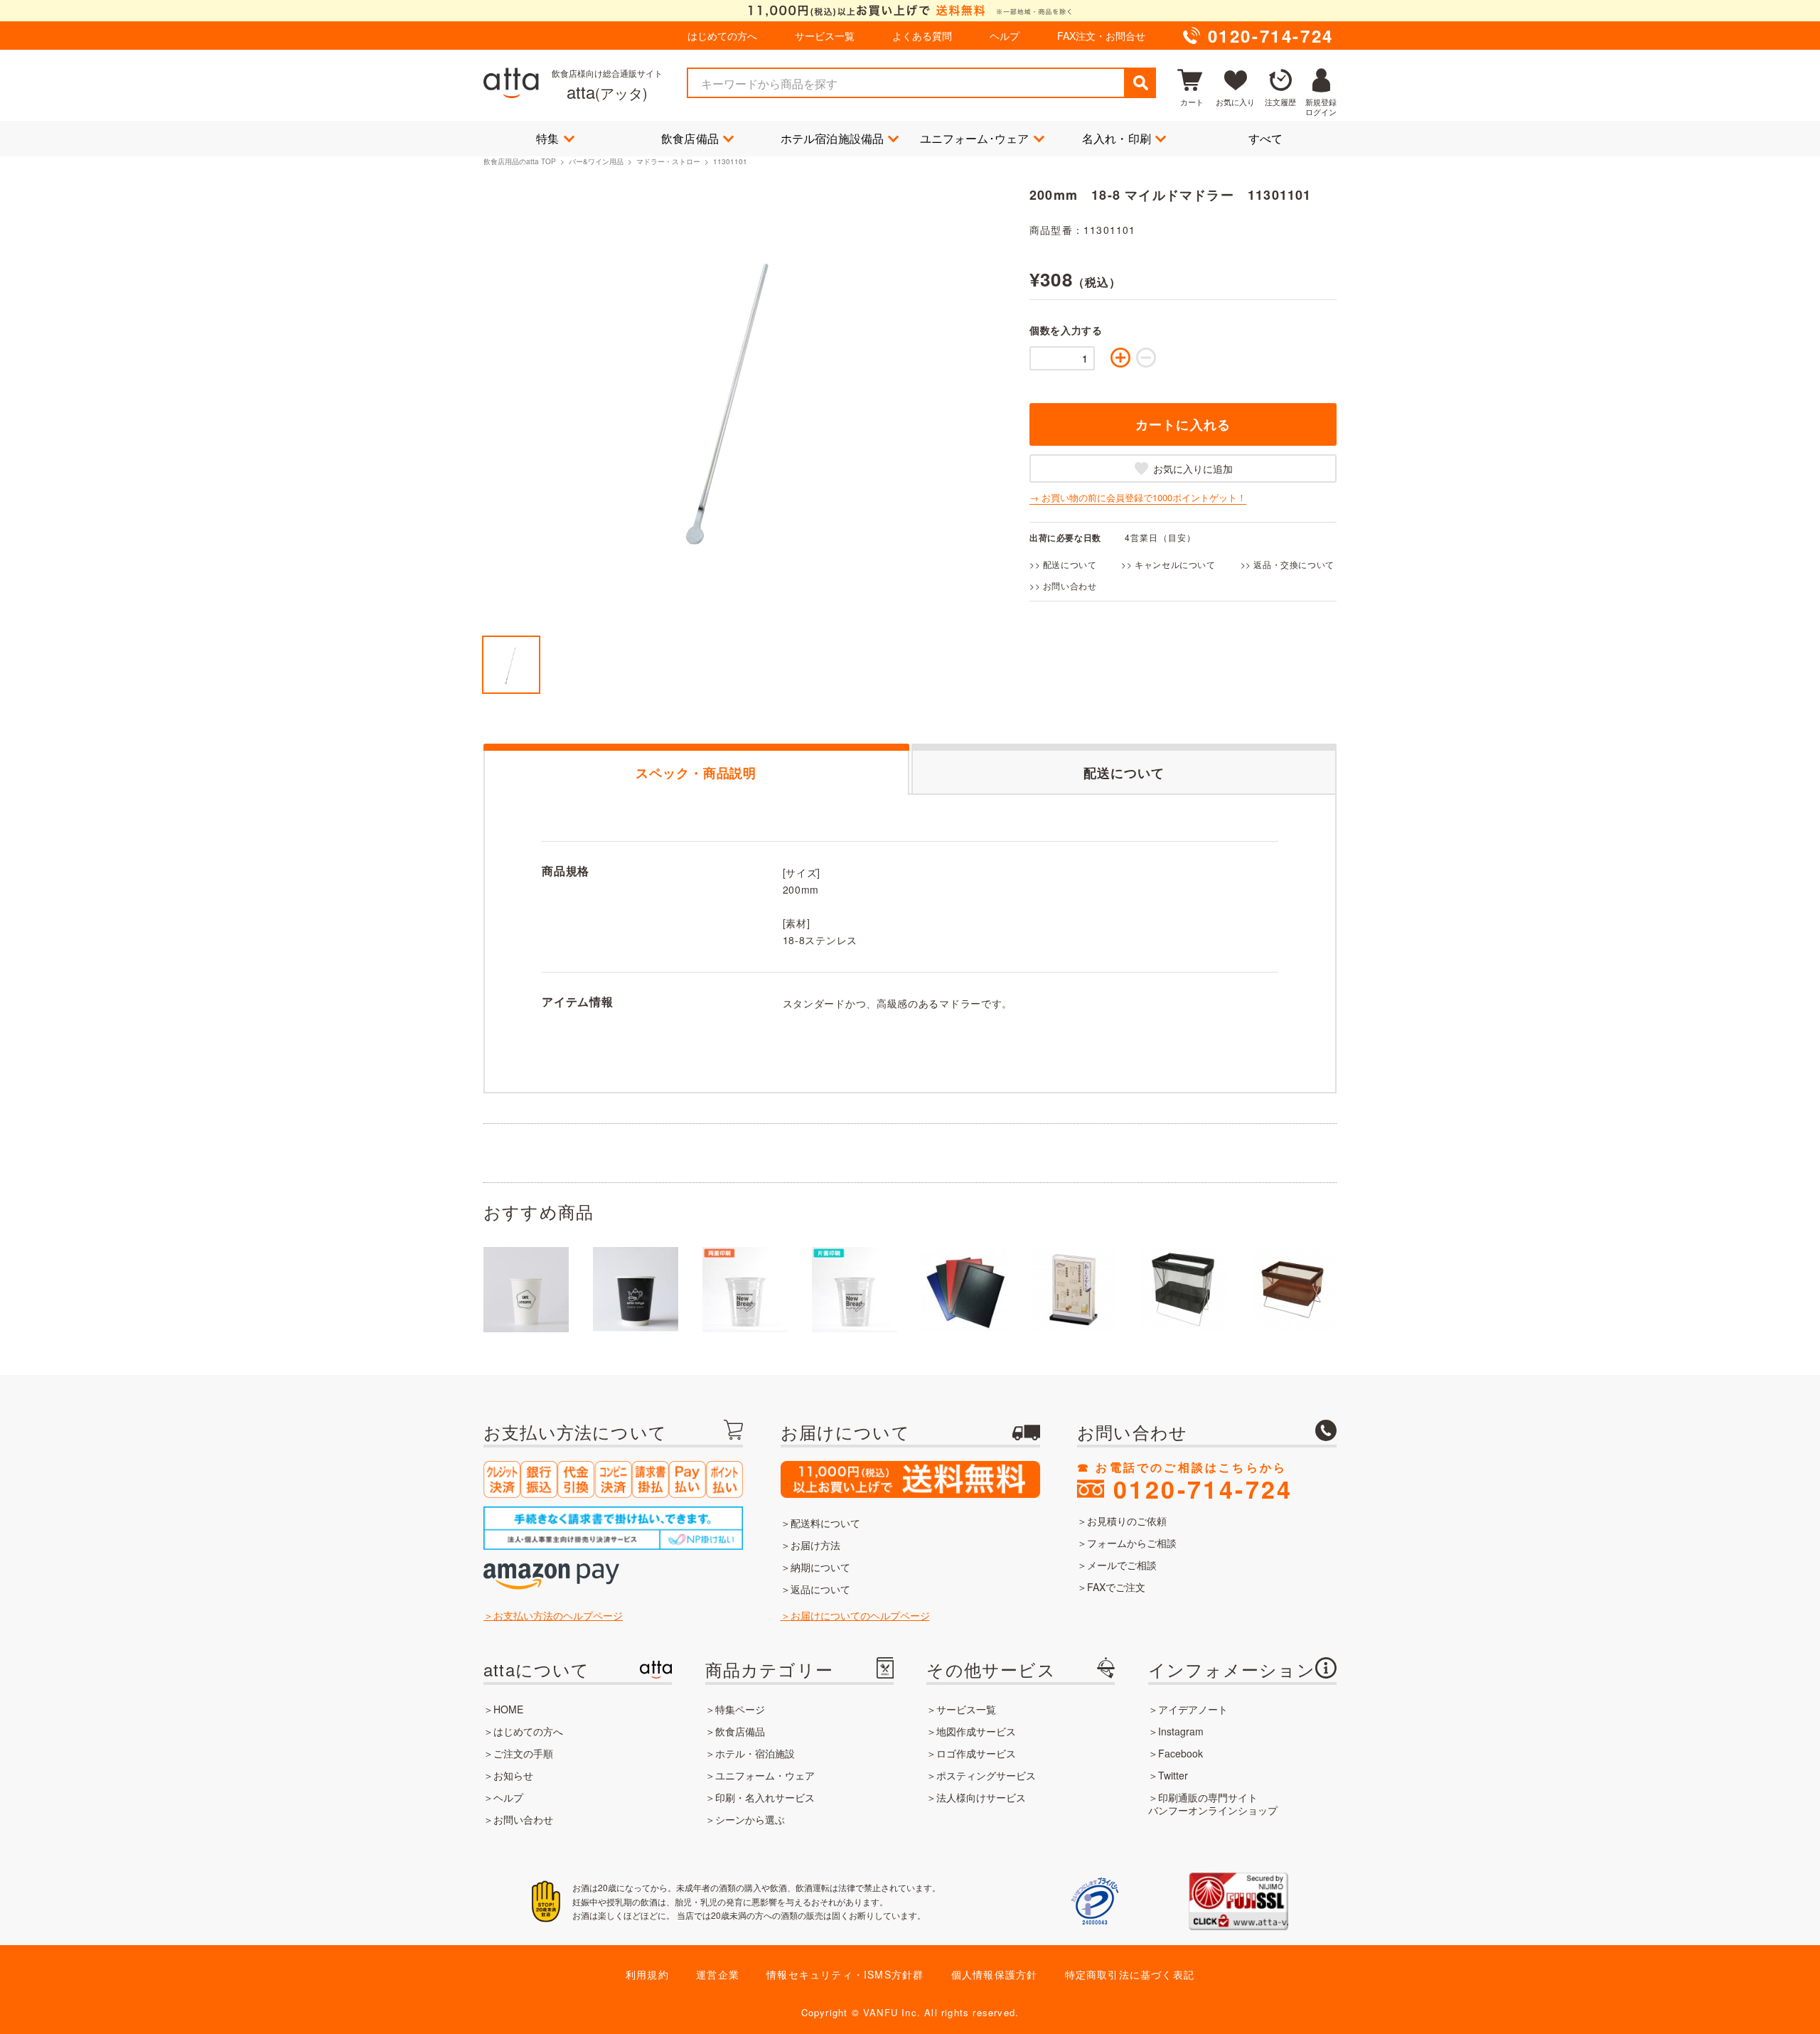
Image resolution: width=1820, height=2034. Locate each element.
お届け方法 (815, 1545)
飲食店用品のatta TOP (520, 161)
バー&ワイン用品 (596, 161)
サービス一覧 (825, 36)
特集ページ (740, 1709)
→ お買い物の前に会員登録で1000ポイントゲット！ (1138, 498)
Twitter (1173, 1775)
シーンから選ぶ (750, 1819)
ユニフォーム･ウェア (975, 138)
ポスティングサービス (986, 1775)
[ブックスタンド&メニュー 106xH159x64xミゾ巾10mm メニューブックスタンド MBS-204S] (1074, 1290)
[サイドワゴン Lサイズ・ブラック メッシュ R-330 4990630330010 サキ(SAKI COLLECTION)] (1183, 1290)
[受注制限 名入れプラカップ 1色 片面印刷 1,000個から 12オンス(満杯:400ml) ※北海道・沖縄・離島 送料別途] (855, 1290)
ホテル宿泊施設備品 (833, 138)
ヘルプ (1005, 36)
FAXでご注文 (1116, 1587)
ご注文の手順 (523, 1753)
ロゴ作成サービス (976, 1753)
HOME (508, 1709)
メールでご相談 (1122, 1565)
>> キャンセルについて (1168, 564)
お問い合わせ (523, 1819)
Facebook (1181, 1753)
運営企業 (718, 1974)
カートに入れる (1183, 424)
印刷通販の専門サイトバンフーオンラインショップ (1213, 1804)
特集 (547, 138)
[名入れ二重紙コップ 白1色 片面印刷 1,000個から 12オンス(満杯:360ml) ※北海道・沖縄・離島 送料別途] (636, 1290)
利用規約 (647, 1974)
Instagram (1181, 1731)
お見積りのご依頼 (1127, 1521)
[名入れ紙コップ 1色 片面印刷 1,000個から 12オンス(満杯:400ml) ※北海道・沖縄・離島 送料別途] (526, 1290)
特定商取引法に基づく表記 (1130, 1974)
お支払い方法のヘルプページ (558, 1615)
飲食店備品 (690, 138)
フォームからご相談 (1132, 1543)
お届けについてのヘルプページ (860, 1615)
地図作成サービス (976, 1731)
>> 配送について (1063, 564)
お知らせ (513, 1775)
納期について (820, 1567)
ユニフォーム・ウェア (765, 1775)
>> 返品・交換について (1288, 564)
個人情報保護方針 (995, 1974)
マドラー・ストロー (668, 161)
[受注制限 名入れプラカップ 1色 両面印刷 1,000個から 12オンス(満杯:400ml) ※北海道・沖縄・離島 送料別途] (745, 1290)
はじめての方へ (722, 36)
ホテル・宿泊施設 (755, 1753)
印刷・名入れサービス (765, 1797)
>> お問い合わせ (1063, 585)
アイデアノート (1193, 1709)
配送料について (825, 1523)
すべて (1266, 138)
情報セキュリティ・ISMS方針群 (845, 1974)
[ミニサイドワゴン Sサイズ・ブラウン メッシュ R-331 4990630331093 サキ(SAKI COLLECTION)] (1292, 1290)
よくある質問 (922, 36)
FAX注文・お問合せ (1101, 36)
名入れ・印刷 (1117, 138)
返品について (820, 1589)
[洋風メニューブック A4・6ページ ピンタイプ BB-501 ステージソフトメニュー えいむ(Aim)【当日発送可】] (964, 1290)
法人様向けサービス (981, 1797)
